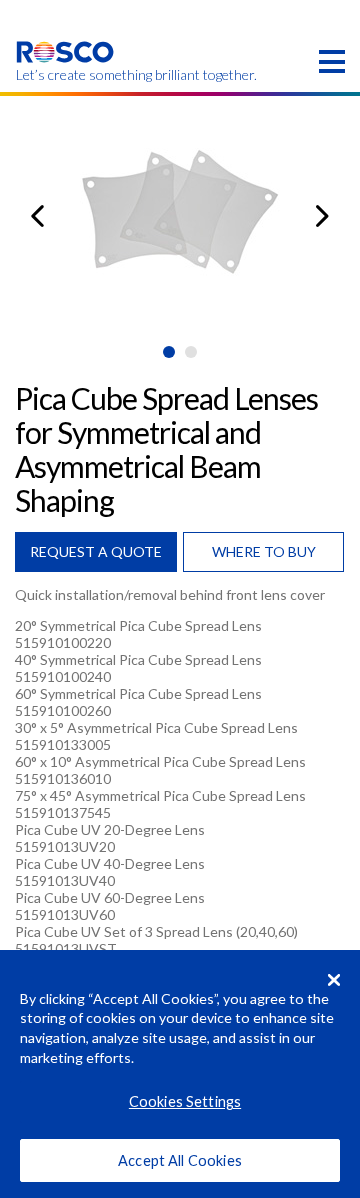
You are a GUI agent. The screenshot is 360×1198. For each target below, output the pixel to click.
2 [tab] (191, 352)
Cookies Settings (185, 1101)
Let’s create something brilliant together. (65, 75)
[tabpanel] (180, 216)
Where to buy (264, 551)
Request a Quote (96, 551)
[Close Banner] (334, 980)
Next (322, 216)
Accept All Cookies (180, 1160)
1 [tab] (169, 352)
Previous (37, 216)
